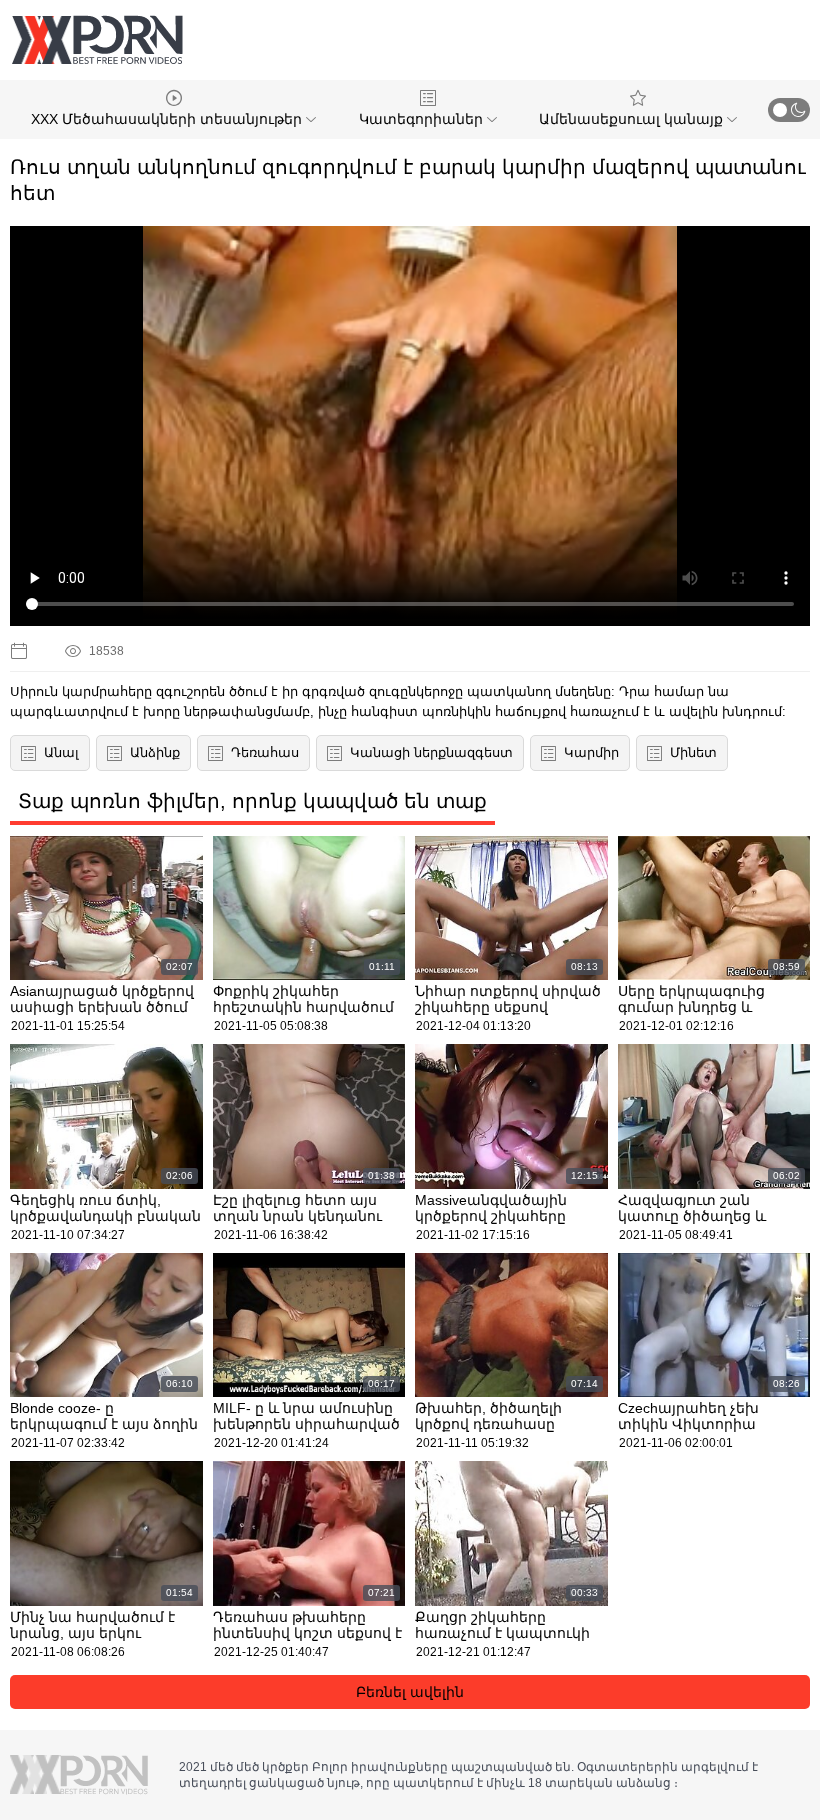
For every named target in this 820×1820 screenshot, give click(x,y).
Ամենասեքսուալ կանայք (633, 119)
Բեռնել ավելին (410, 1692)
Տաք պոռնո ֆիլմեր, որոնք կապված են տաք (252, 801)
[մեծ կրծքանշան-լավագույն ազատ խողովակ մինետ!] (97, 40)
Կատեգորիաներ (423, 119)
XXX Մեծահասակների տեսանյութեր (168, 119)
